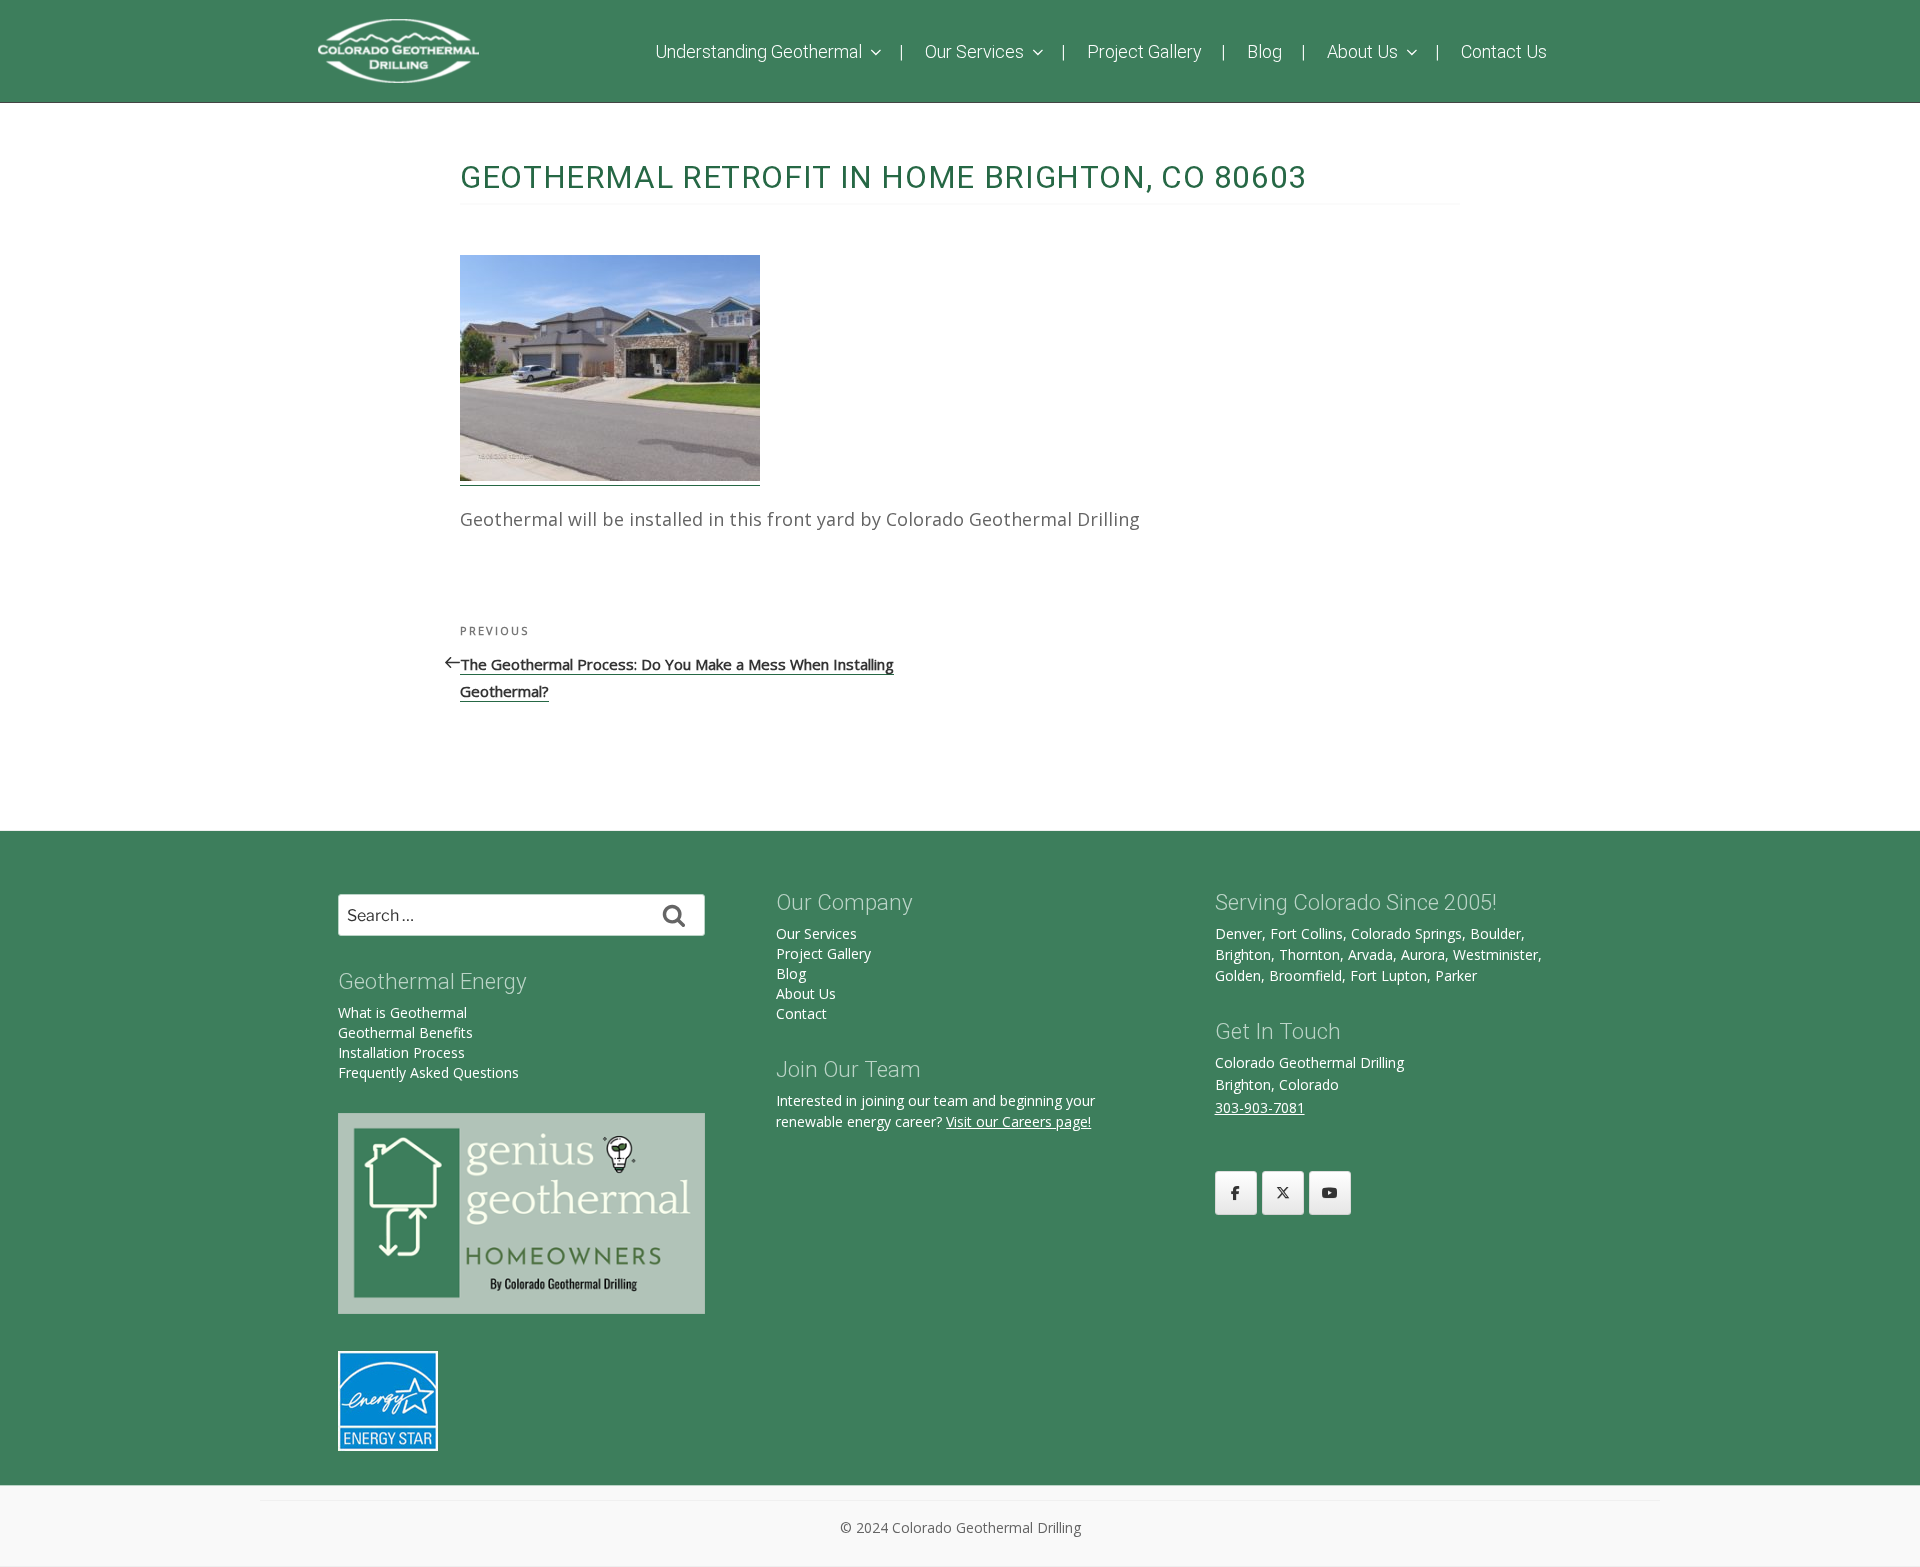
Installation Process (401, 1052)
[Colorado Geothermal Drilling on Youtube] (1330, 1193)
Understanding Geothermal (758, 51)
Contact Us (1504, 51)
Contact (801, 1013)
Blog (1264, 51)
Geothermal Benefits (405, 1032)
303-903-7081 (1260, 1107)
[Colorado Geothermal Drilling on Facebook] (1236, 1193)
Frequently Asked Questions (428, 1072)
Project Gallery (1144, 51)
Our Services (974, 51)
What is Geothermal (402, 1012)
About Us (1362, 51)
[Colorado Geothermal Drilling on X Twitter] (1283, 1193)
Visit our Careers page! (1018, 1121)
